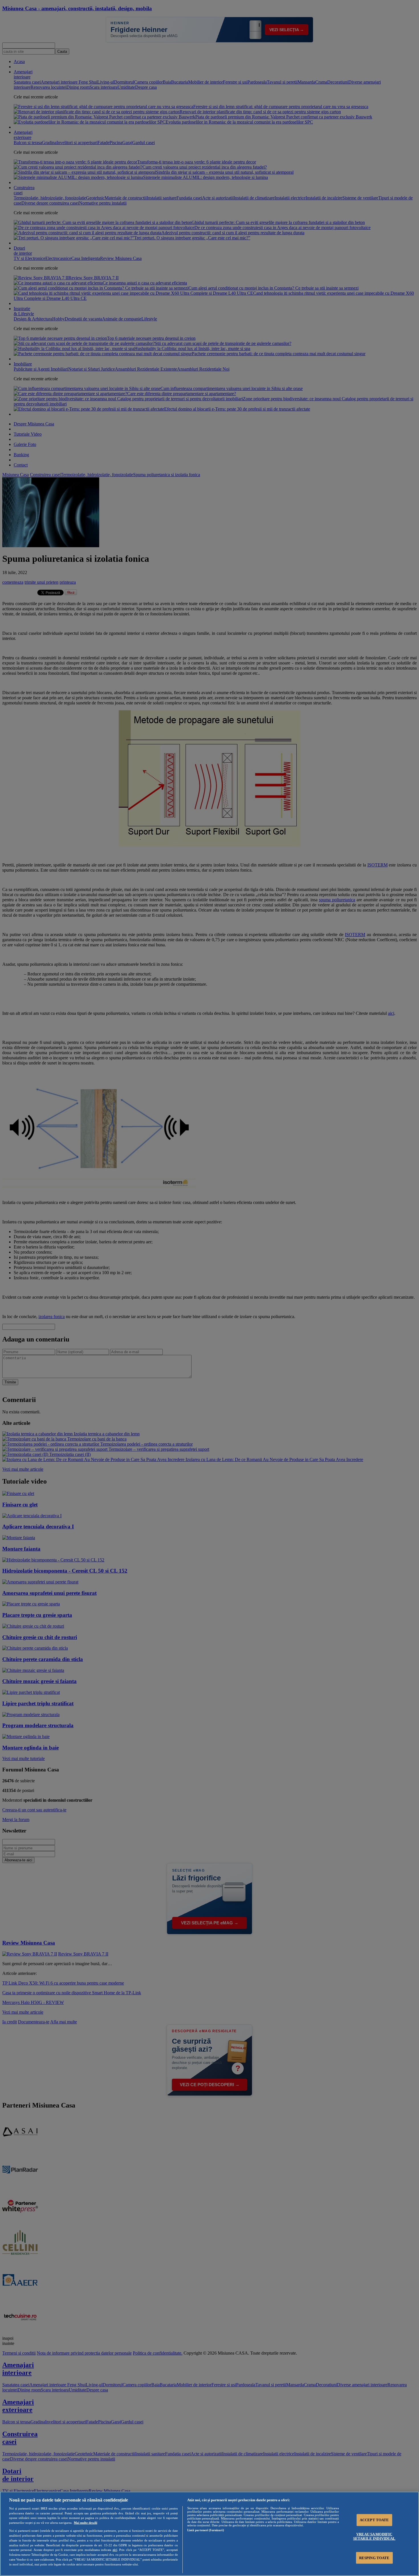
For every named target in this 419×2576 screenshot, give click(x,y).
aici (115, 2550)
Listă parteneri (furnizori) (206, 2530)
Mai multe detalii (86, 2523)
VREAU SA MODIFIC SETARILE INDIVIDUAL (374, 2536)
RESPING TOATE (374, 2558)
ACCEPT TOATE (374, 2520)
